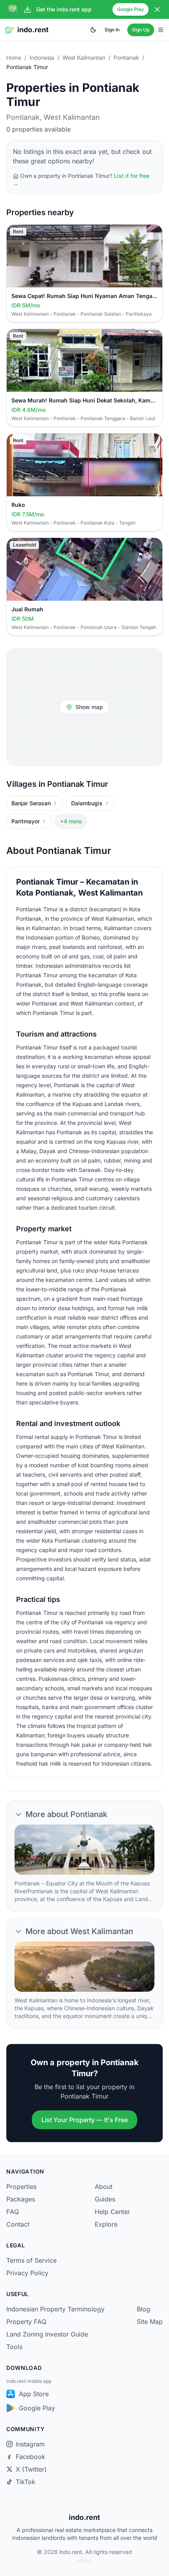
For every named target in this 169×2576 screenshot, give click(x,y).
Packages (21, 2199)
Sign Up (141, 30)
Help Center (112, 2212)
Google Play (130, 9)
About (104, 2187)
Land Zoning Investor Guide (47, 2334)
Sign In (112, 30)
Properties (21, 2187)
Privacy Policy (27, 2273)
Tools (14, 2347)
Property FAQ (26, 2322)
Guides (105, 2199)
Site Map (150, 2322)
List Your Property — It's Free (84, 2120)
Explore (106, 2224)
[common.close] (157, 9)
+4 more (71, 821)
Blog (143, 2309)
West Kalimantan (84, 58)
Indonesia (42, 58)
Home (14, 58)
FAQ (13, 2212)
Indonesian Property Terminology (55, 2309)
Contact (18, 2224)
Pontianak (126, 58)
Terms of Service (31, 2260)
